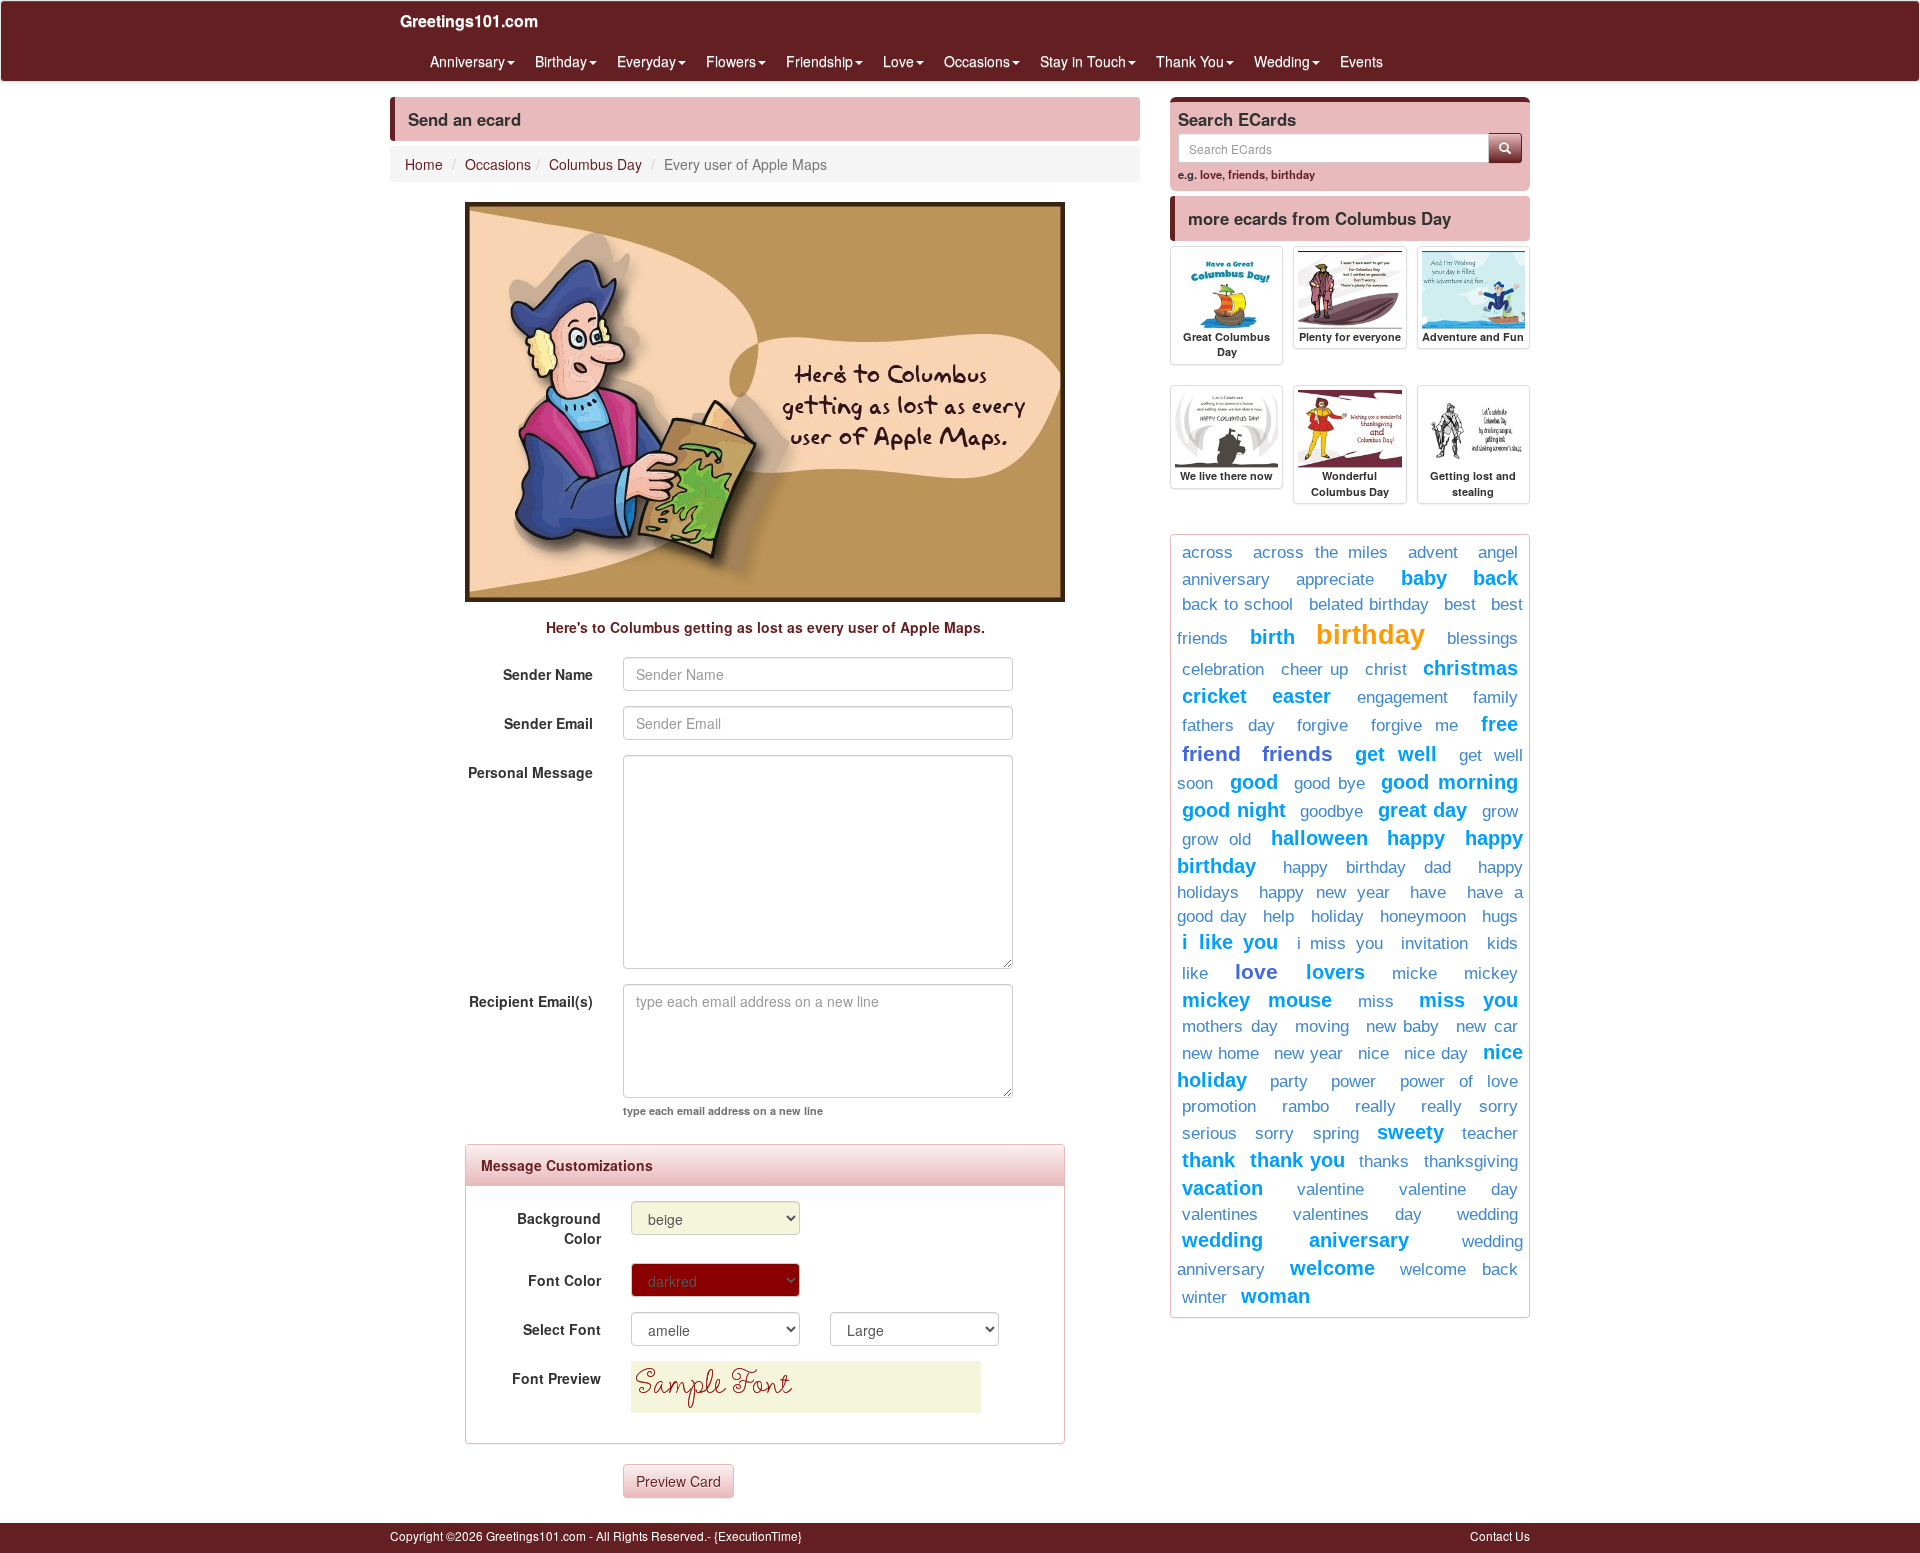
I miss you (1340, 943)
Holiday (1337, 916)
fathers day (1228, 725)
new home (1220, 1053)
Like (1195, 973)
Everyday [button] (646, 61)
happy (1416, 838)
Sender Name (548, 674)
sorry (1274, 1133)
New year (1308, 1053)
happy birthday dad (1367, 867)
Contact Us (1500, 1535)
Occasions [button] (977, 61)
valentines (1220, 1214)
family (1495, 697)
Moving (1322, 1026)
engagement (1402, 697)
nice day (1436, 1053)
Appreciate (1335, 579)
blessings (1482, 638)
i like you (1230, 942)
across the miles (1321, 552)
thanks (1384, 1161)
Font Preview (556, 1378)
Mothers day (1230, 1026)
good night (1234, 810)
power (1353, 1081)
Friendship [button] (819, 61)
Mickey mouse (1257, 1000)
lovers (1335, 972)
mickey (1491, 973)
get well (1396, 754)
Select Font (562, 1329)
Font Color (564, 1280)
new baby (1403, 1026)
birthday (1293, 174)
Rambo (1305, 1106)
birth (1272, 637)
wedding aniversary (1295, 1240)
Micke (1414, 973)
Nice (1373, 1053)
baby (1424, 578)
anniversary (1226, 579)
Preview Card (678, 1481)
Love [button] (898, 61)
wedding (1487, 1214)
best (1460, 604)
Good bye (1329, 783)
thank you (1297, 1160)
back (1495, 578)
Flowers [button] (731, 61)
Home (424, 164)
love (1211, 174)
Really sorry (1469, 1106)
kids (1502, 943)
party (1289, 1081)
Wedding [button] (1282, 61)
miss (1376, 1001)
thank (1208, 1160)
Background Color (559, 1228)
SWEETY (1410, 1132)
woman (1275, 1296)
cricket (1214, 696)
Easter (1301, 696)
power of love (1459, 1081)
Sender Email (548, 723)
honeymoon (1423, 916)
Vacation (1222, 1188)
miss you (1468, 1000)
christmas (1470, 668)
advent (1433, 552)
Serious (1209, 1133)
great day (1423, 810)
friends (1246, 174)
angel (1498, 552)
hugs (1500, 916)
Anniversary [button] (467, 61)
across (1207, 552)
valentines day (1357, 1214)
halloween (1319, 838)
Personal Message (530, 772)
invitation (1434, 943)
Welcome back (1459, 1269)
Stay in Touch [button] (1083, 61)
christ (1386, 669)
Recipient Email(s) (531, 1001)
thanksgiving (1471, 1161)
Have (1428, 892)
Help (1278, 916)
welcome (1332, 1268)
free (1499, 724)
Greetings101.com (469, 20)
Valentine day (1458, 1189)
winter (1204, 1297)
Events (1361, 61)
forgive (1322, 725)
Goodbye (1331, 811)
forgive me (1415, 725)
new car (1487, 1026)
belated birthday (1369, 604)
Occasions (498, 164)
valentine (1330, 1189)
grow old (1216, 839)
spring (1336, 1133)
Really (1375, 1106)
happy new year (1324, 892)
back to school (1237, 604)
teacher (1490, 1133)
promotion (1219, 1106)
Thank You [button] (1190, 61)
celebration (1223, 669)
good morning (1449, 782)
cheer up (1315, 669)
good (1254, 782)
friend (1211, 753)
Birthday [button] (561, 61)
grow (1500, 811)
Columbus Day (595, 164)
